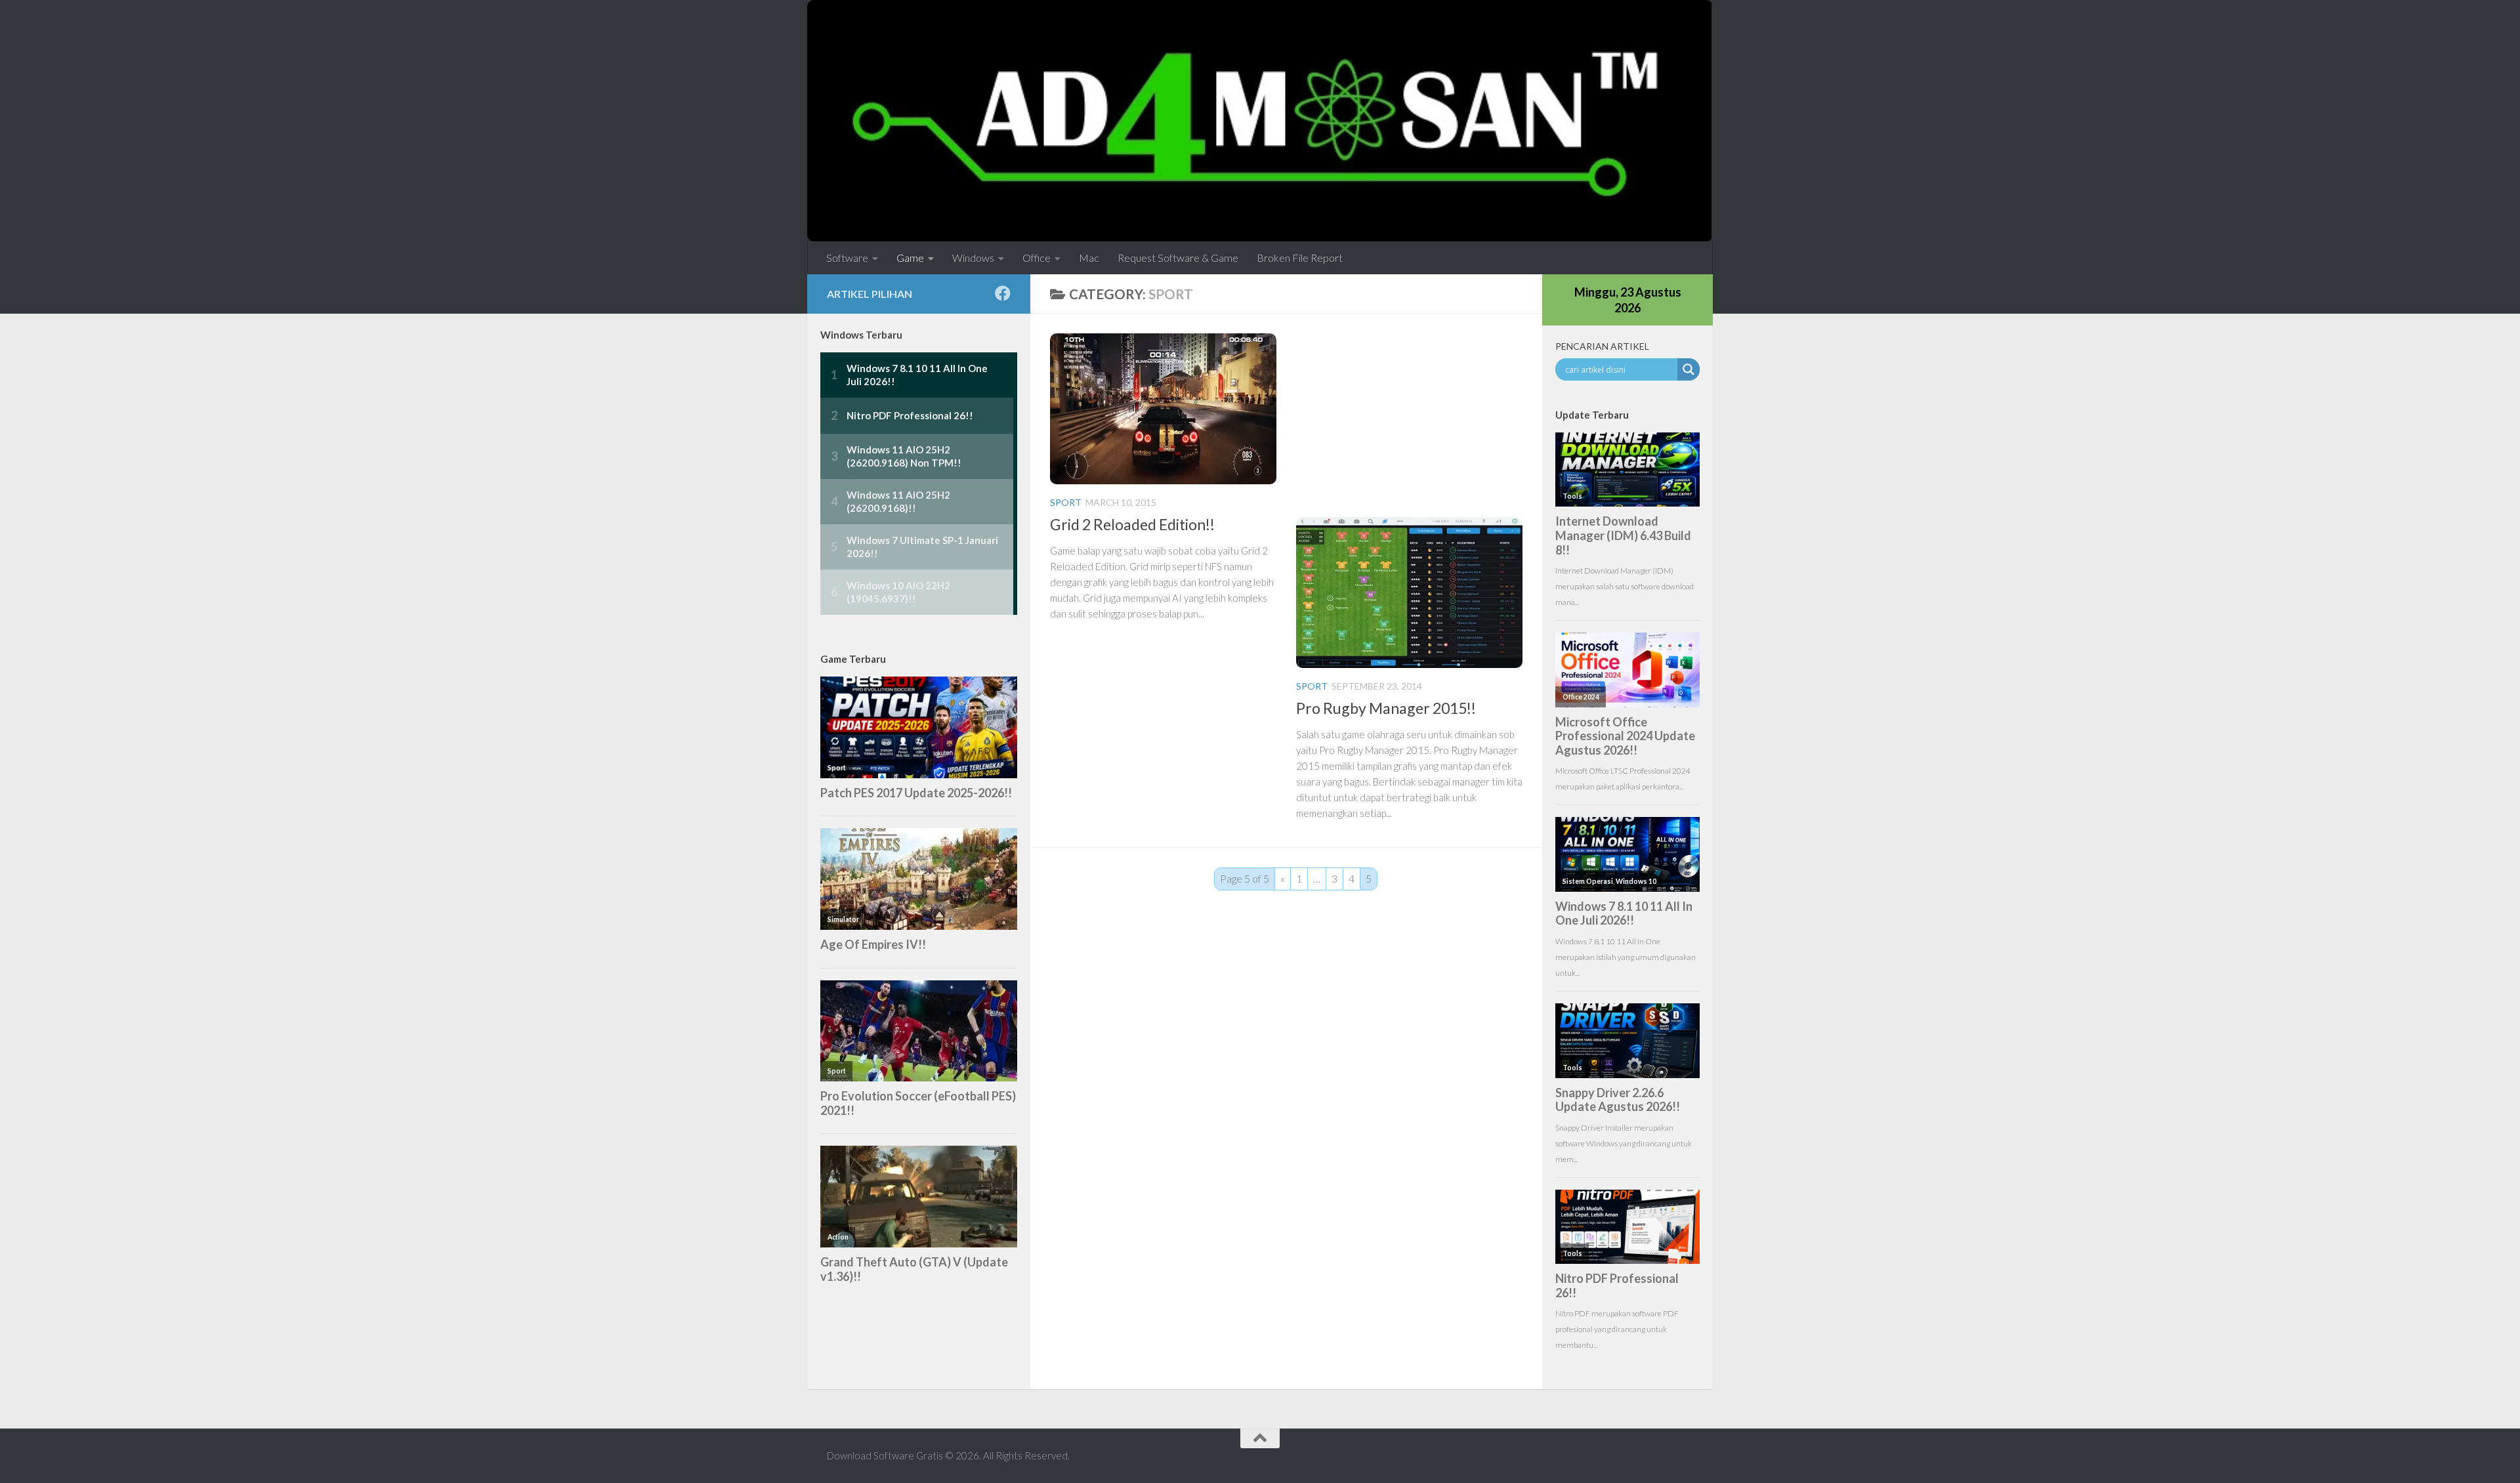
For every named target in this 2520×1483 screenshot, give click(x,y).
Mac (1089, 258)
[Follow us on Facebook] (1003, 293)
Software (847, 258)
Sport (1066, 502)
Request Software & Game (1178, 258)
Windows (973, 258)
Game (910, 258)
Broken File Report (1300, 258)
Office (1037, 258)
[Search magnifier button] (1689, 369)
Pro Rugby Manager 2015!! (1386, 708)
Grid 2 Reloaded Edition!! (1132, 524)
